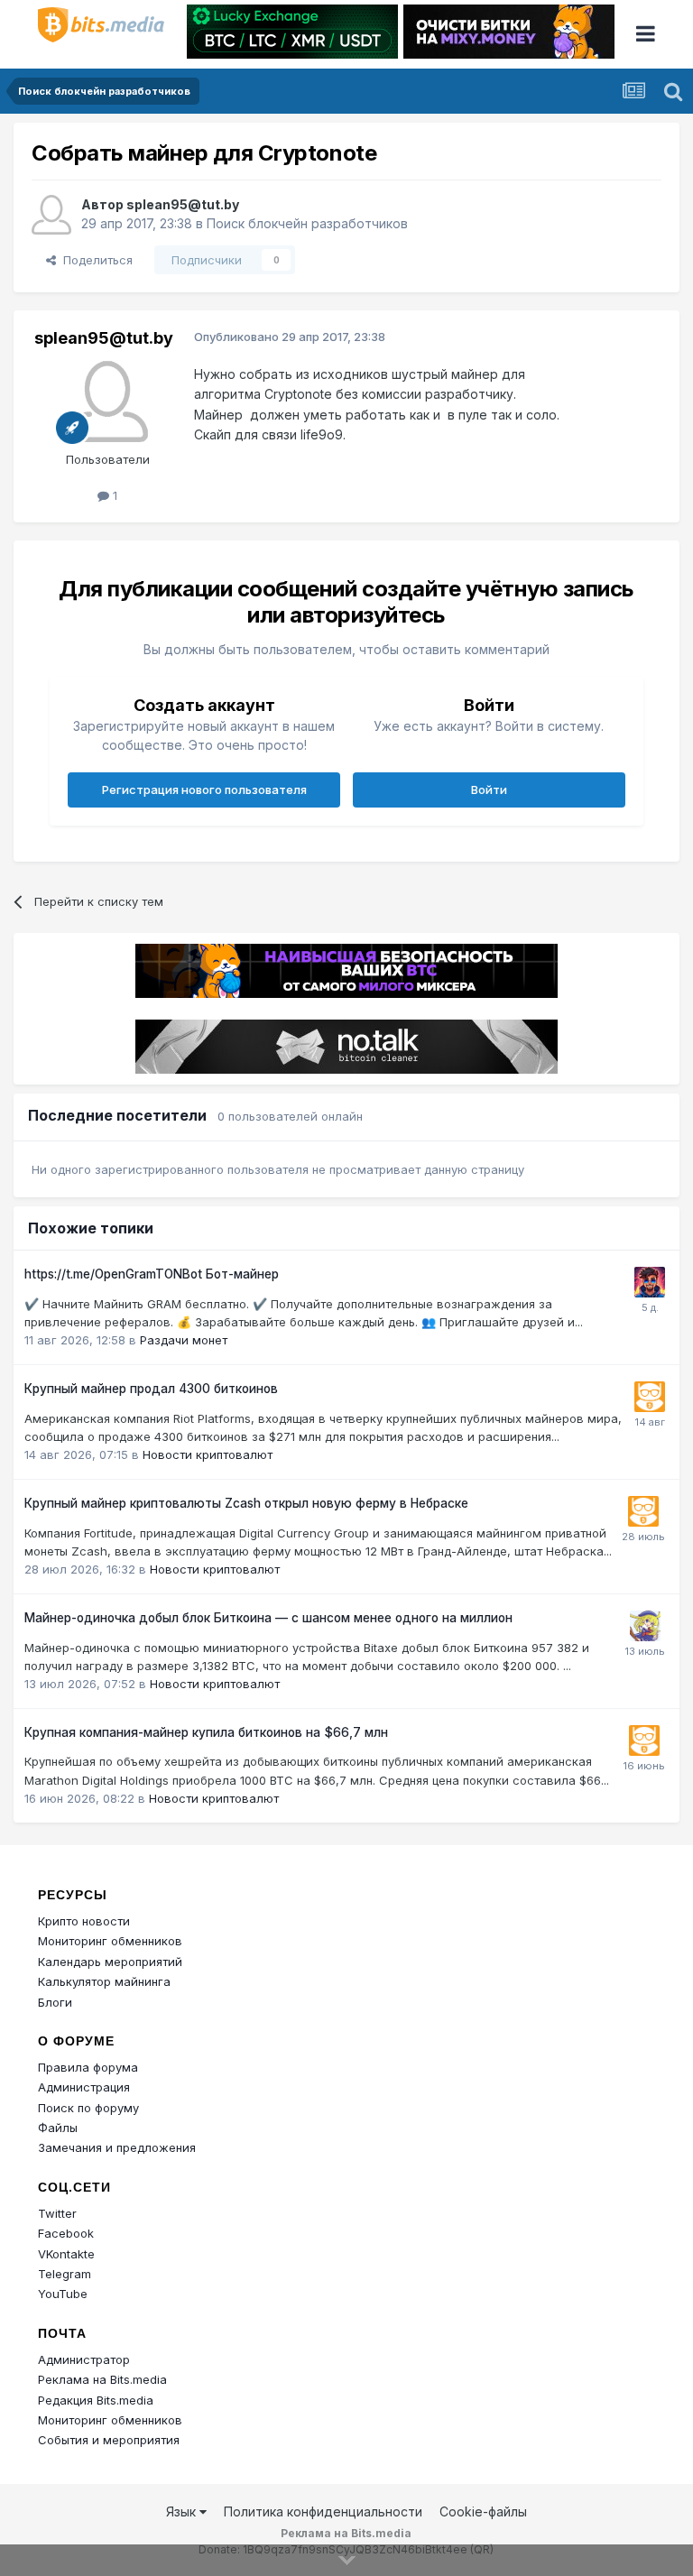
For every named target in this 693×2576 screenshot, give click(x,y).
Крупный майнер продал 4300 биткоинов (151, 1389)
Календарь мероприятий (110, 1962)
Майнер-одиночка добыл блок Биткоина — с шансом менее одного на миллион (268, 1618)
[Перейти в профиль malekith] (650, 1282)
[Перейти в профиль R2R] (645, 1626)
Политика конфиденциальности (323, 2511)
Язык (183, 2511)
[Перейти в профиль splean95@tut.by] (51, 215)
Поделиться (94, 260)
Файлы (58, 2128)
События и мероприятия (109, 2440)
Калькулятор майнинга (104, 1981)
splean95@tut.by (183, 204)
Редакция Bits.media (96, 2400)
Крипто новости (84, 1921)
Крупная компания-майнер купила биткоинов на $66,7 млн (206, 1732)
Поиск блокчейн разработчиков (307, 223)
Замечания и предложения (117, 2147)
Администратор (84, 2359)
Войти (489, 789)
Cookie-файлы (483, 2511)
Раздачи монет (184, 1340)
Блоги (55, 2002)
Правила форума (88, 2067)
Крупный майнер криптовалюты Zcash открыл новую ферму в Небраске (246, 1503)
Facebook (66, 2233)
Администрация (84, 2087)
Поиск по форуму (88, 2108)
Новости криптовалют (208, 1454)
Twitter (57, 2213)
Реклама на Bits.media (102, 2379)
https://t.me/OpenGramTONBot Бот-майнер (152, 1274)
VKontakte (66, 2254)
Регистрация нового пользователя (204, 789)
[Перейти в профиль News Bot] (650, 1397)
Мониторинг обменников (110, 1941)
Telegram (65, 2274)
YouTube (63, 2294)
